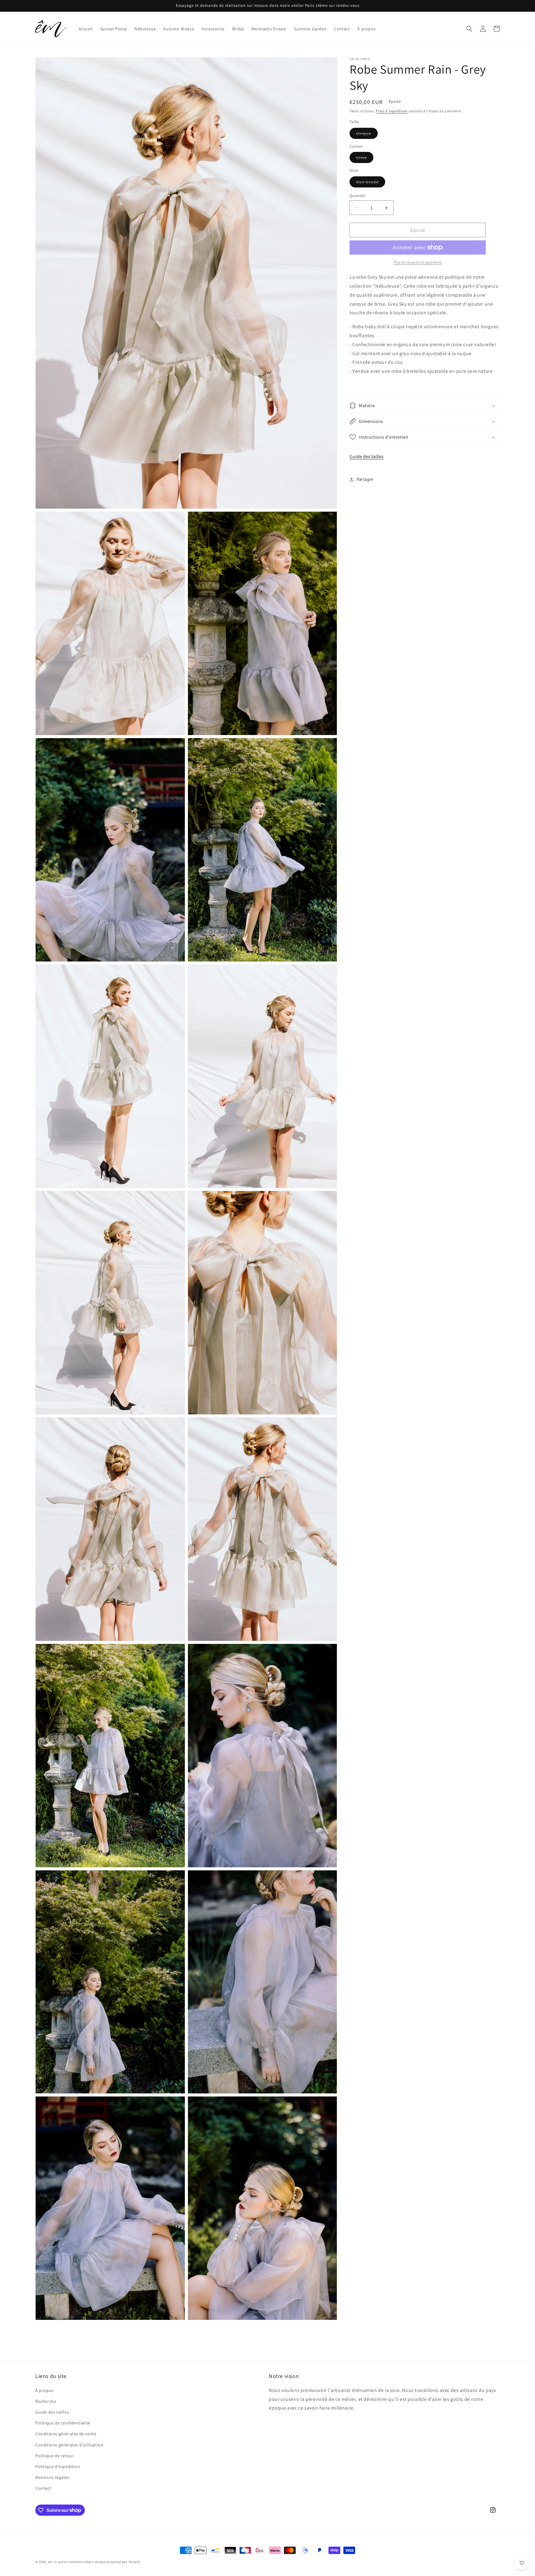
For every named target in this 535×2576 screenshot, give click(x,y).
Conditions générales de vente (66, 2434)
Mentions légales (52, 2477)
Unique (367, 135)
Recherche (46, 2401)
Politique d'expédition (58, 2466)
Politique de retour (54, 2456)
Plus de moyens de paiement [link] (418, 262)
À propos (44, 2390)
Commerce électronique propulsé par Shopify (104, 2562)
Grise (365, 159)
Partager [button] (365, 479)
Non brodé (371, 183)
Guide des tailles (367, 456)
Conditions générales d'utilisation (69, 2445)
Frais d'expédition (392, 111)
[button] (469, 29)
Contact (43, 2488)
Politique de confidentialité (63, 2423)
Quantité (357, 196)
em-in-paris (57, 2562)
